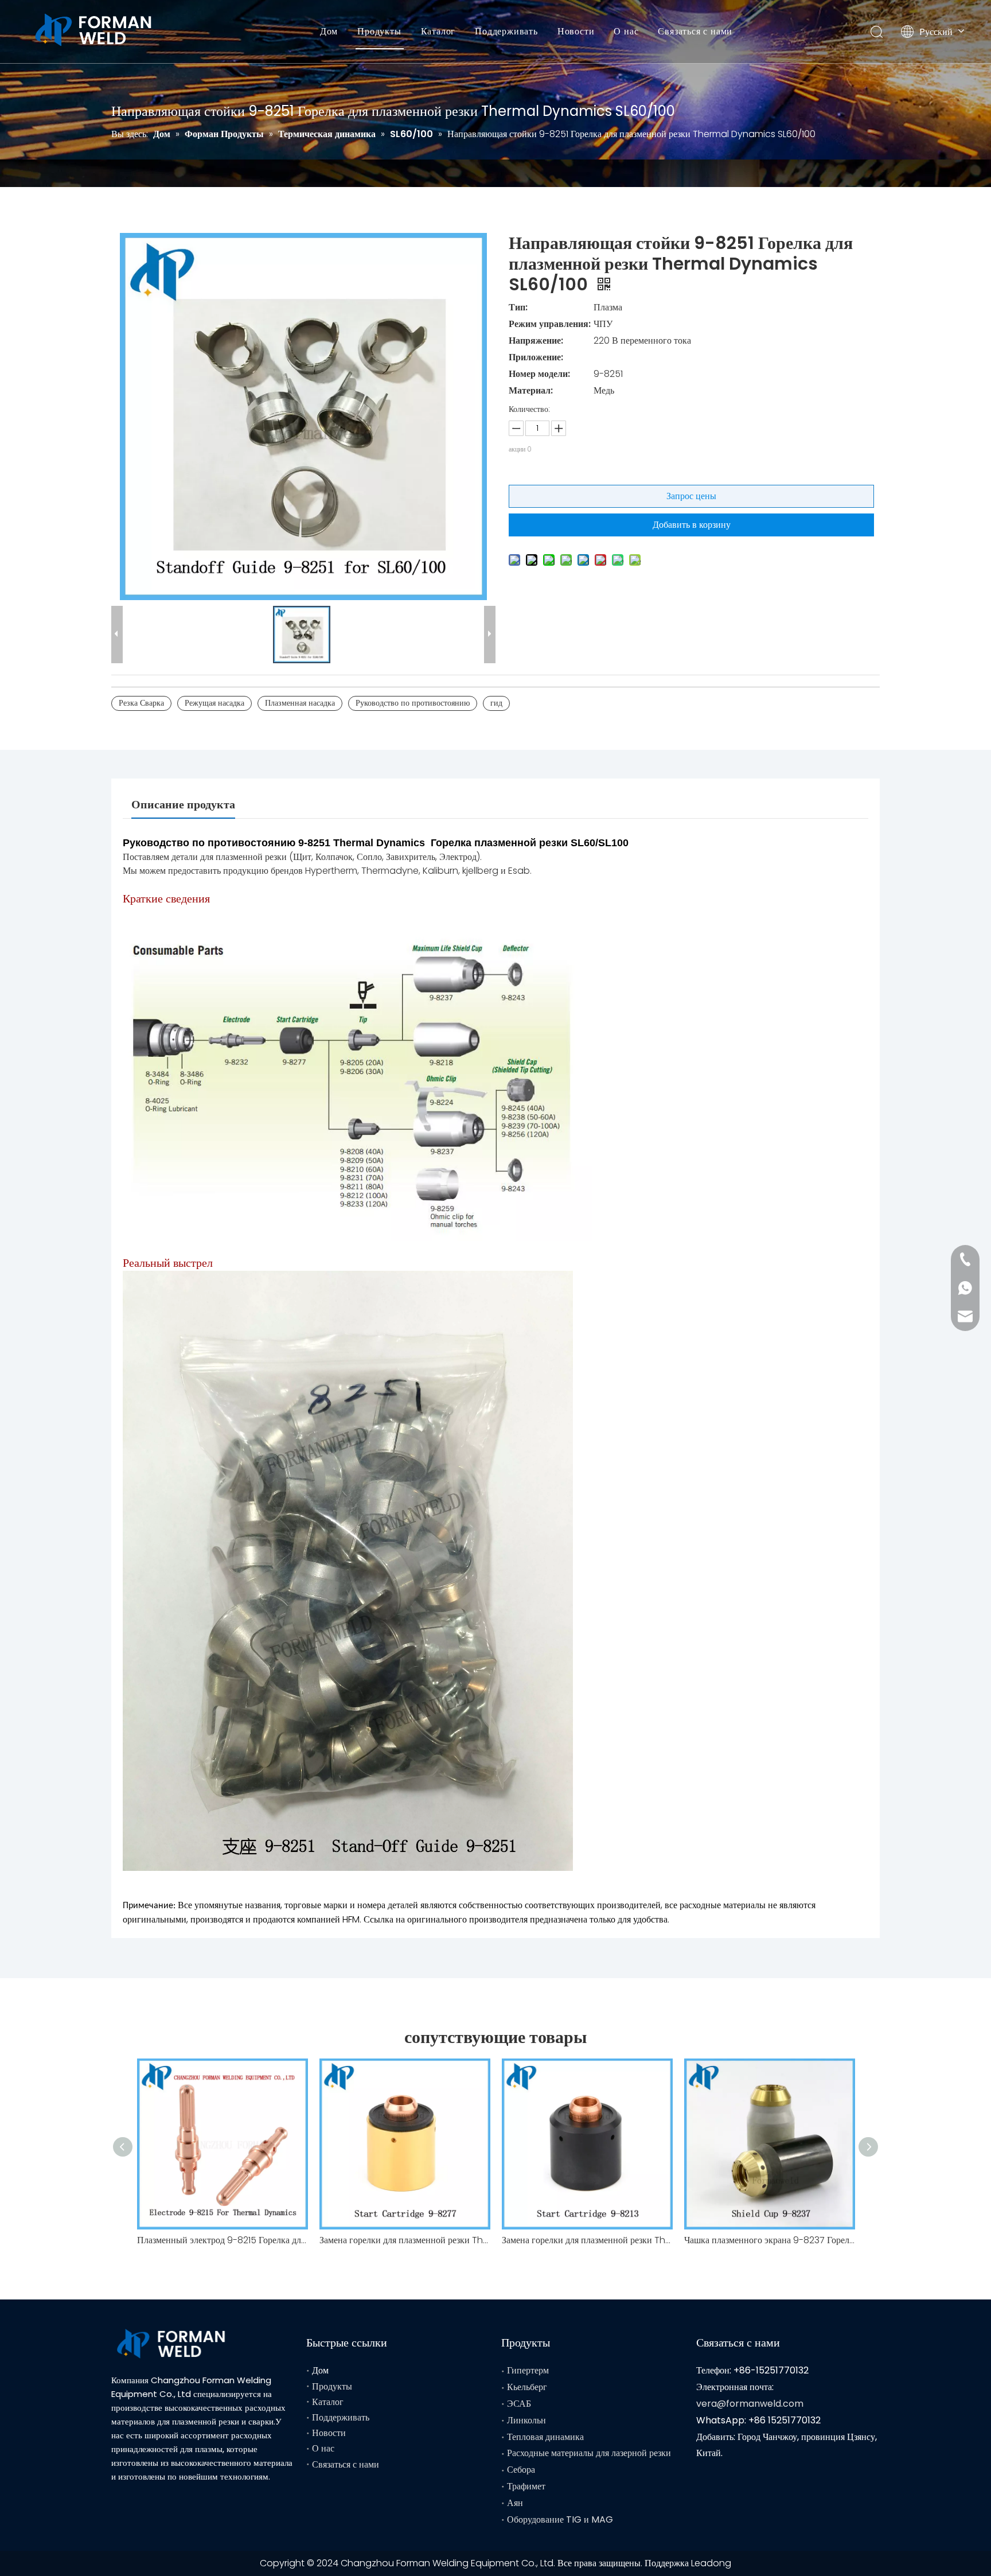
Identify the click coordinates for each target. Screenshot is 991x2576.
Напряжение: (536, 341)
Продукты (379, 31)
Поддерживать (506, 31)
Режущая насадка (214, 703)
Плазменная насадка (300, 703)
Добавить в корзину (692, 525)
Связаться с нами (695, 31)
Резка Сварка (141, 703)
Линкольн (526, 2420)
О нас (626, 31)
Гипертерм (528, 2370)
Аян (515, 2503)
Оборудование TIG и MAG (560, 2519)
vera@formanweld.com (750, 2404)
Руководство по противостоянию (413, 703)
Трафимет (526, 2486)
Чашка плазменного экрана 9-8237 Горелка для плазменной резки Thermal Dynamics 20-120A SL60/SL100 (770, 2240)
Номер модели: (539, 374)
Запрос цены (691, 496)
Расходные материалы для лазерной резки (589, 2453)
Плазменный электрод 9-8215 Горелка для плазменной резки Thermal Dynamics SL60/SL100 (223, 2240)
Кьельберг (527, 2387)
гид (496, 703)
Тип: (518, 307)
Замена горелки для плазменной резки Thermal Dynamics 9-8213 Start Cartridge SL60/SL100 (587, 2240)
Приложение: (536, 357)
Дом (329, 31)
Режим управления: (550, 324)
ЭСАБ (519, 2404)
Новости (576, 31)
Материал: (531, 390)
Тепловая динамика (545, 2437)
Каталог (438, 31)
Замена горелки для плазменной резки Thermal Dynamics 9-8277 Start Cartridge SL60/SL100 (405, 2240)
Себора (521, 2470)
